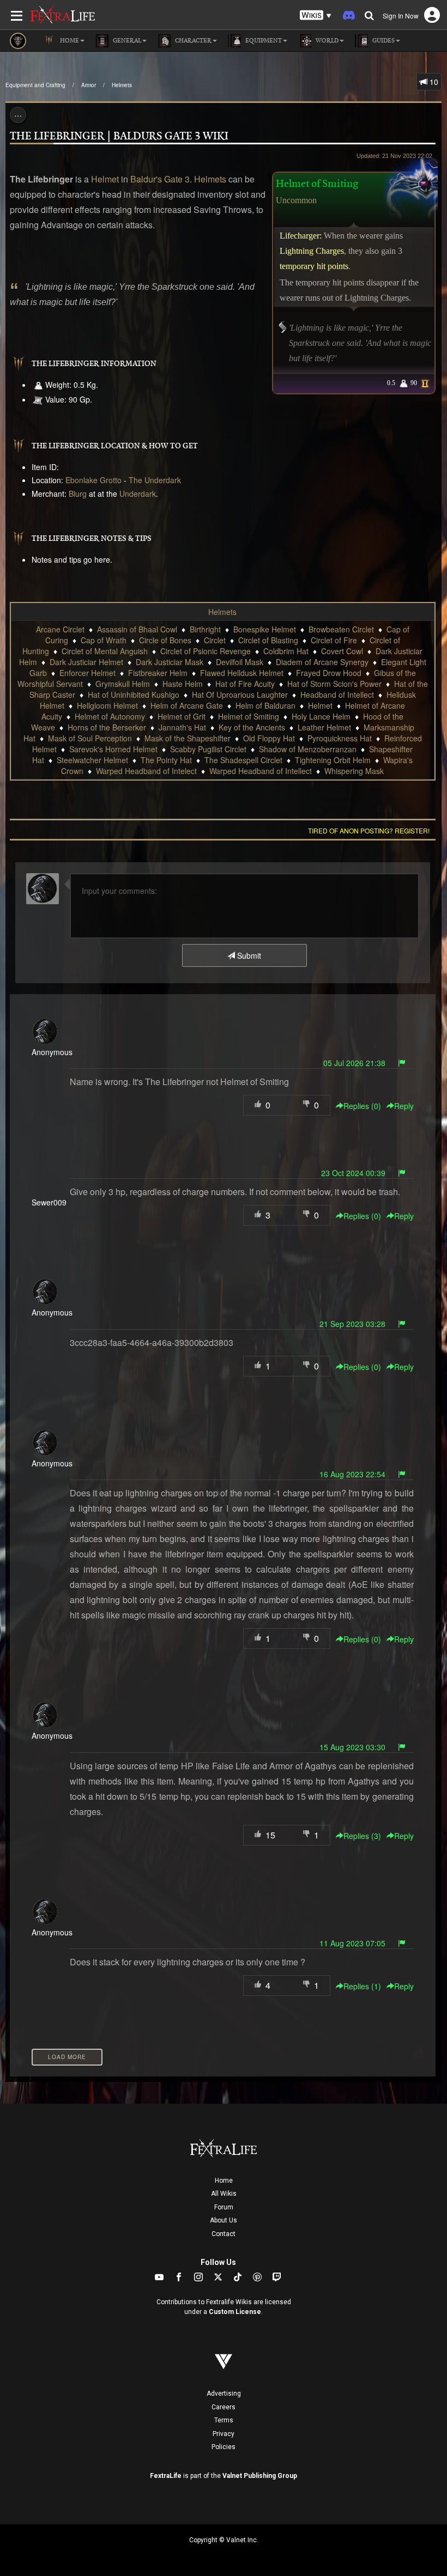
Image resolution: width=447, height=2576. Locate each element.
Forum (224, 2207)
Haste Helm (183, 684)
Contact (224, 2234)
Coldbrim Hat (286, 651)
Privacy (224, 2434)
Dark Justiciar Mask (170, 662)
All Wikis (224, 2194)
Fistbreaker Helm (158, 673)
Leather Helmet (324, 727)
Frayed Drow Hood (329, 673)
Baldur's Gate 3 (160, 179)
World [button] (326, 41)
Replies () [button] (362, 1106)
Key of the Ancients (252, 727)
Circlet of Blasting (268, 640)
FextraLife (166, 2476)
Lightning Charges (312, 251)
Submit (248, 955)
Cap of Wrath (104, 640)
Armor (89, 85)
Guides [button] (383, 41)
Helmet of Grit (182, 716)
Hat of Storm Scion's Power (334, 684)
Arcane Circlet (60, 629)
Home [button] (69, 41)
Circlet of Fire (334, 640)
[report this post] (402, 1063)
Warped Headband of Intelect (146, 771)
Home (224, 2181)
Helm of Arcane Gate (187, 705)
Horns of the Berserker (107, 727)
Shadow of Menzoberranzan (308, 749)
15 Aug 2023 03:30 (352, 1747)
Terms (224, 2420)
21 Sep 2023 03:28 (352, 1324)
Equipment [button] (263, 41)
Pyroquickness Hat (340, 738)
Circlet (215, 640)
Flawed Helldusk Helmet (242, 673)
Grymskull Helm (123, 684)
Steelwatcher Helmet (92, 760)
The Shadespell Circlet (243, 760)
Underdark (138, 494)
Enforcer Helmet (87, 673)
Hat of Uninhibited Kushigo (134, 695)
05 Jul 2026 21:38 (354, 1063)
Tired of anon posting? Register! (369, 830)
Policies (224, 2447)
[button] (316, 16)
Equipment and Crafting (35, 85)
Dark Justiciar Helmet (86, 662)
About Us (224, 2220)
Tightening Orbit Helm (333, 760)
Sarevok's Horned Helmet (113, 749)
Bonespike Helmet (265, 629)
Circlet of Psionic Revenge (206, 651)
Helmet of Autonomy (110, 716)
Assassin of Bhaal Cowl (137, 629)
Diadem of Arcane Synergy (322, 662)
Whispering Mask (354, 771)
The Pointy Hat (166, 760)
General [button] (126, 41)
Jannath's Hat (182, 727)
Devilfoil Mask (240, 662)
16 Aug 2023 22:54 (352, 1474)
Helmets (122, 85)
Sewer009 (49, 1202)
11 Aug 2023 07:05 (352, 1943)
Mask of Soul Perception (90, 738)
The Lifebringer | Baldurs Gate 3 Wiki (119, 136)
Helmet (105, 179)
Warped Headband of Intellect (261, 771)
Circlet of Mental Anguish (105, 651)
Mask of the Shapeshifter (188, 738)
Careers (224, 2407)
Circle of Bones (165, 640)
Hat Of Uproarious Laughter (240, 695)
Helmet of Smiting (249, 716)
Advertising (224, 2394)
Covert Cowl (342, 651)
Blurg (78, 494)
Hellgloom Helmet (107, 705)
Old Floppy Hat (269, 738)
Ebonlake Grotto (93, 480)
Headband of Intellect (337, 695)
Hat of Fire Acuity (245, 684)
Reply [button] (404, 1106)
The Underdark (155, 480)
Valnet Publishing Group (260, 2476)
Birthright (205, 629)
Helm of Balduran (265, 705)
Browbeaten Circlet (341, 629)
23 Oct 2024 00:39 (353, 1173)
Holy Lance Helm (321, 716)
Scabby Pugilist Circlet (208, 749)
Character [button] (192, 41)
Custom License (235, 2312)
